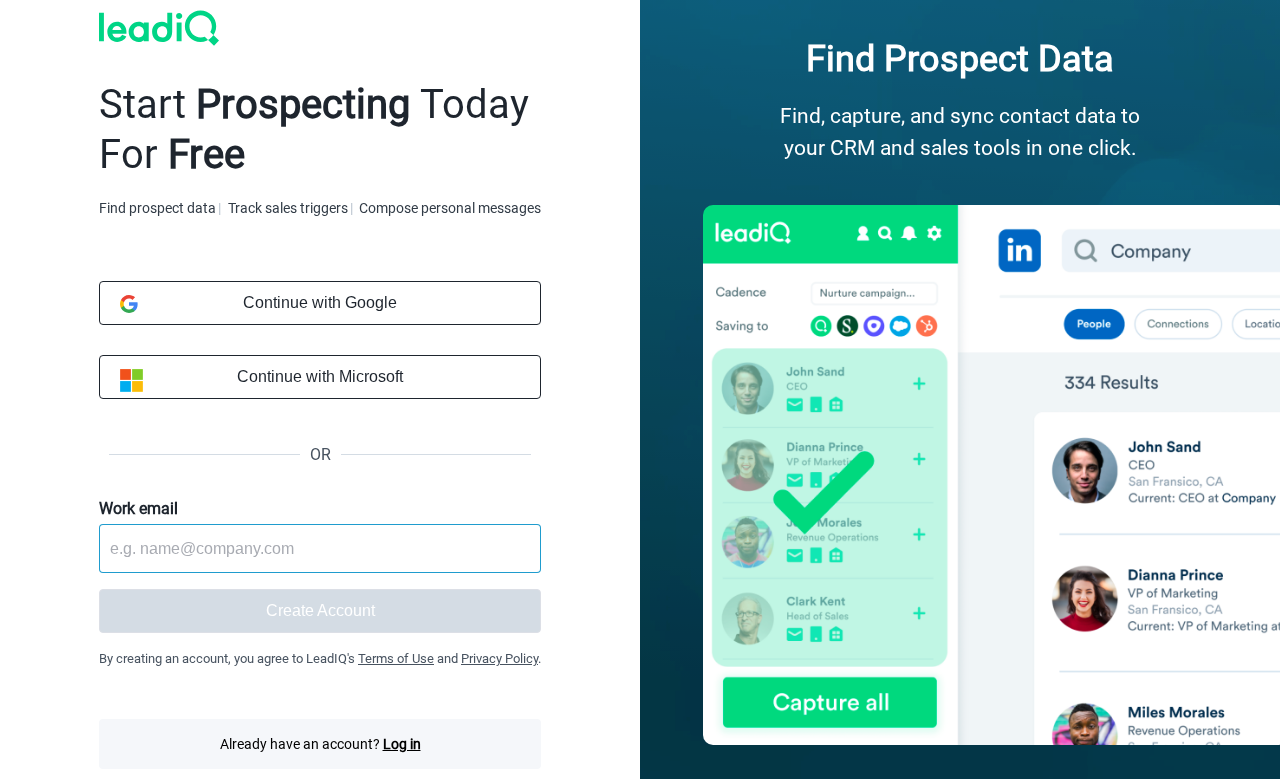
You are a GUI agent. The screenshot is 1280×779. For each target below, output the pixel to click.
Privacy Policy (499, 658)
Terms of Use (396, 658)
